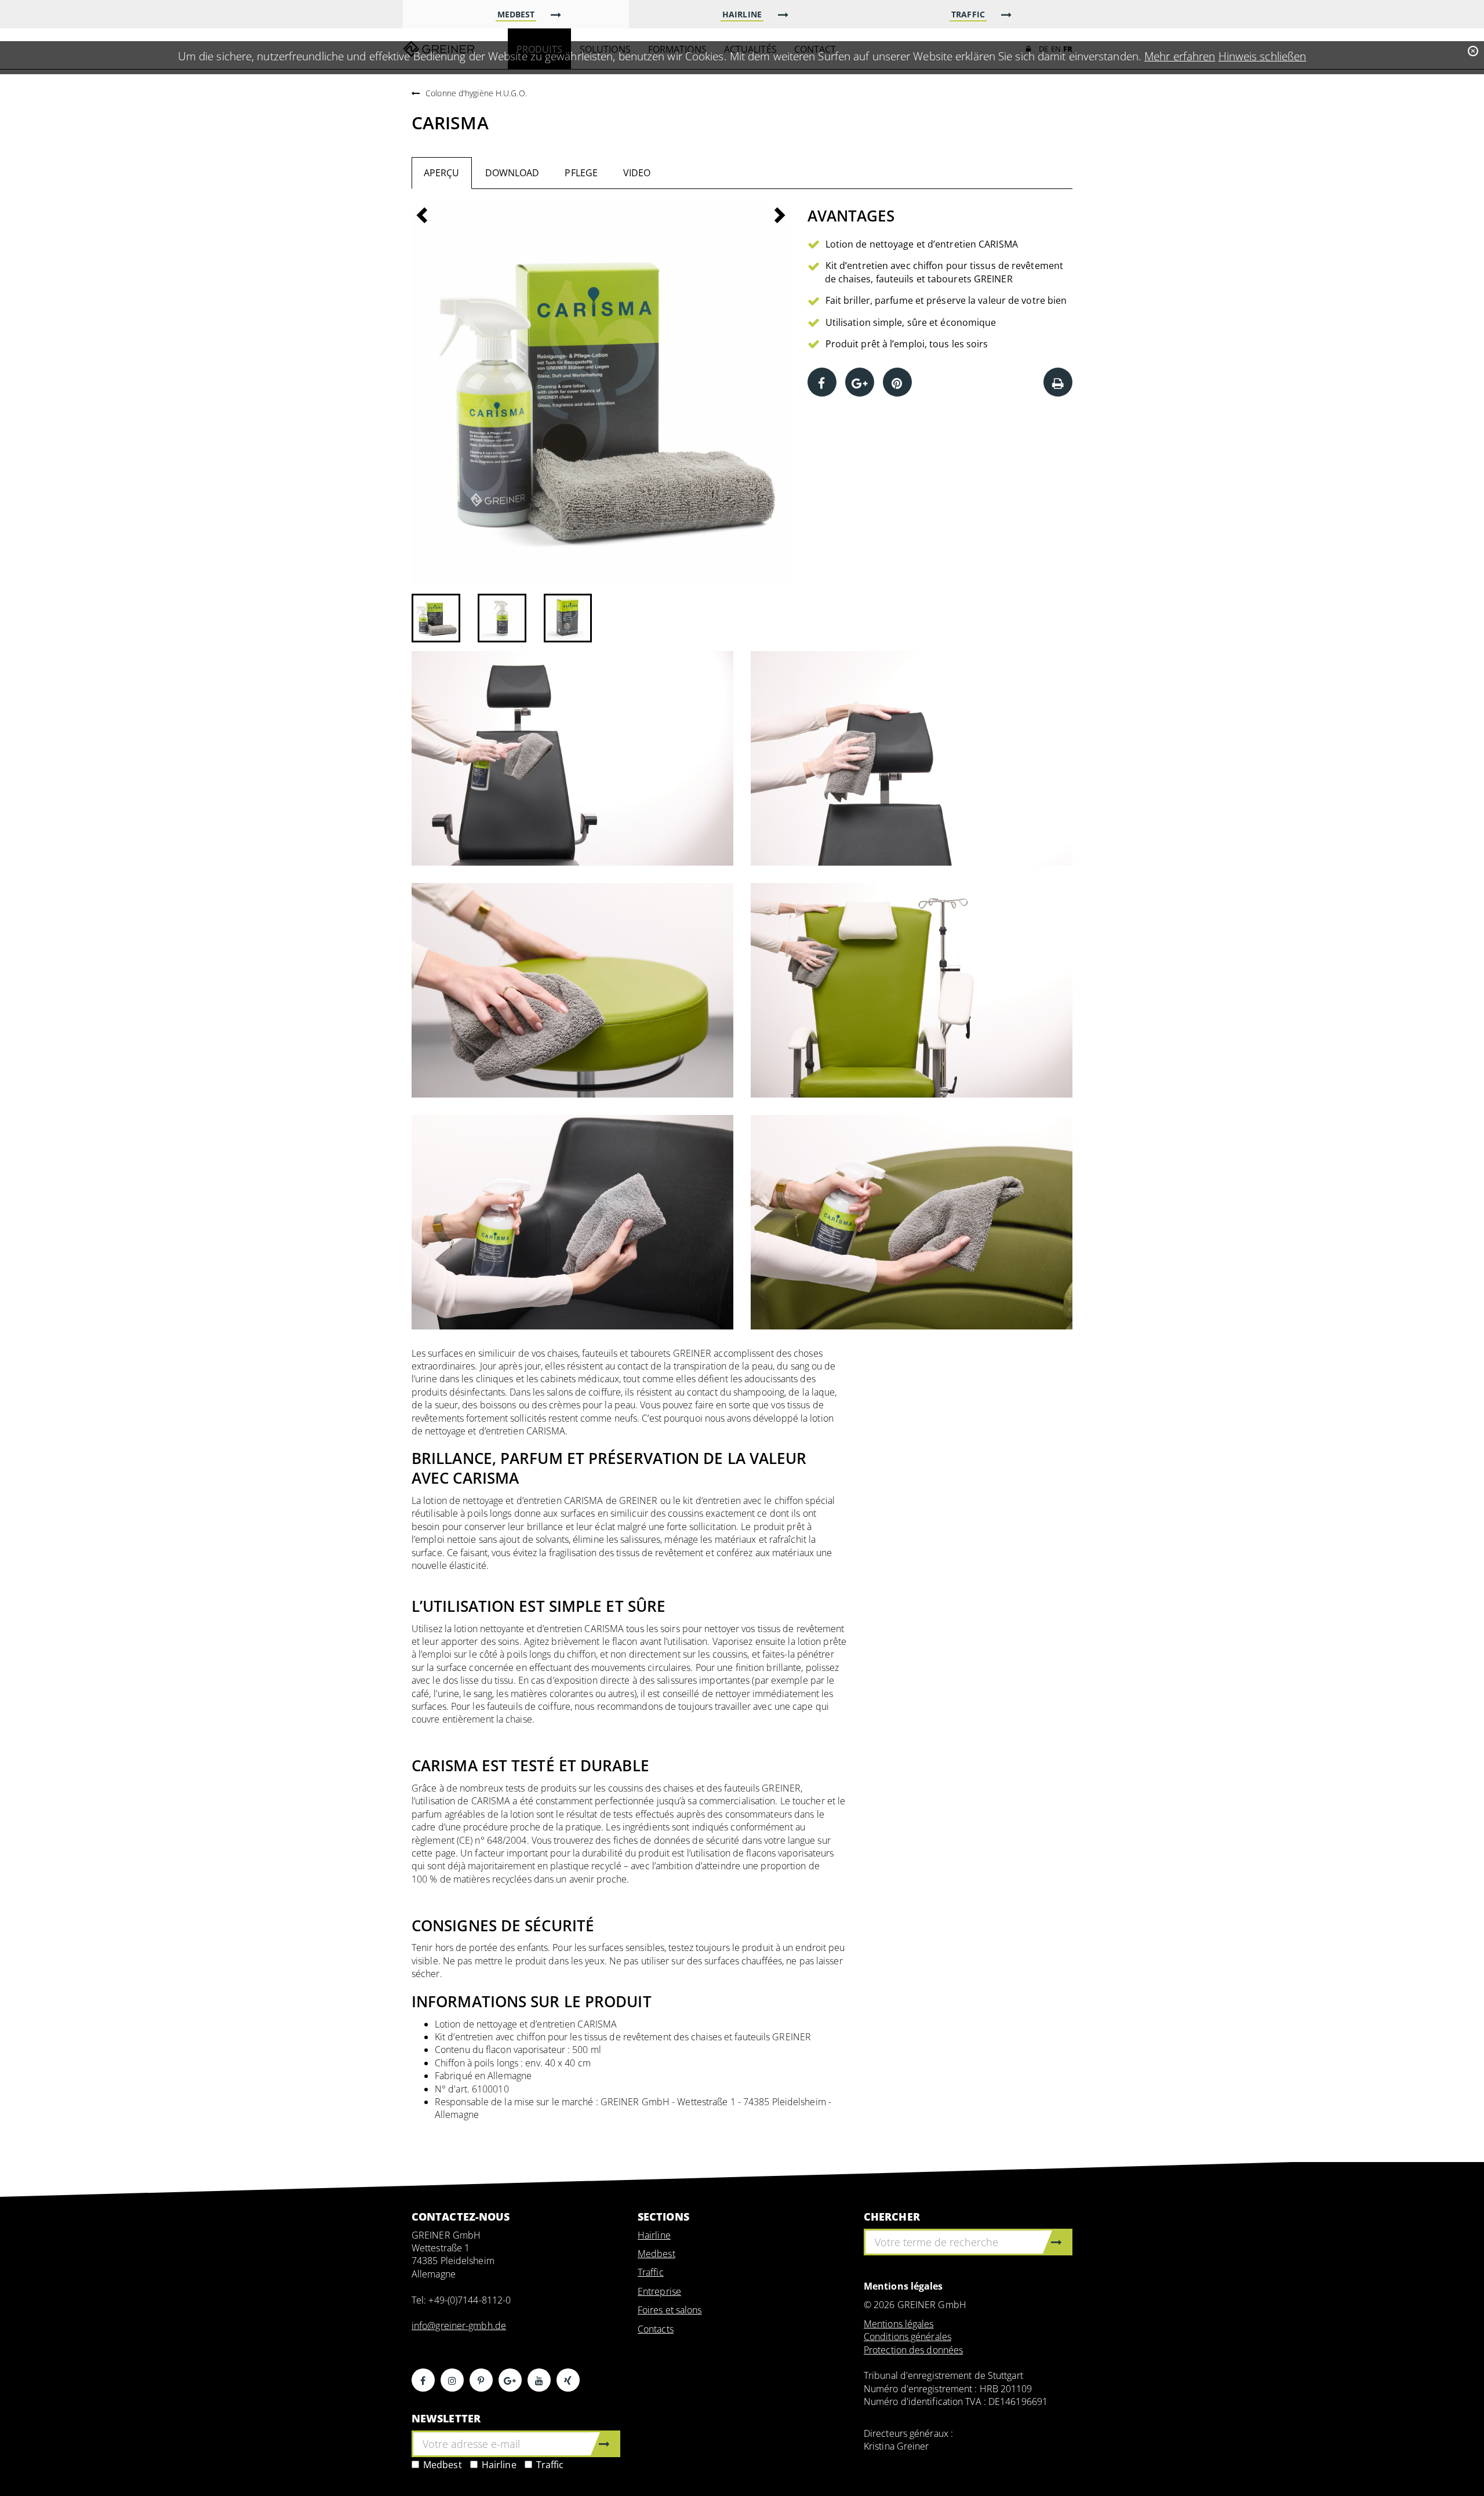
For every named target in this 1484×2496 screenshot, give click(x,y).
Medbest (443, 2465)
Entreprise (659, 2291)
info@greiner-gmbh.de (459, 2326)
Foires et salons (670, 2310)
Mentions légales (899, 2324)
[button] (440, 396)
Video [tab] (637, 173)
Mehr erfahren (1180, 56)
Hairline (499, 2465)
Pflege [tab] (581, 173)
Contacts (656, 2329)
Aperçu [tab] (442, 173)
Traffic (550, 2465)
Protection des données (913, 2350)
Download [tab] (512, 173)
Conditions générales (908, 2337)
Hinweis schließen (1263, 56)
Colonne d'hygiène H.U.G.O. (476, 93)
